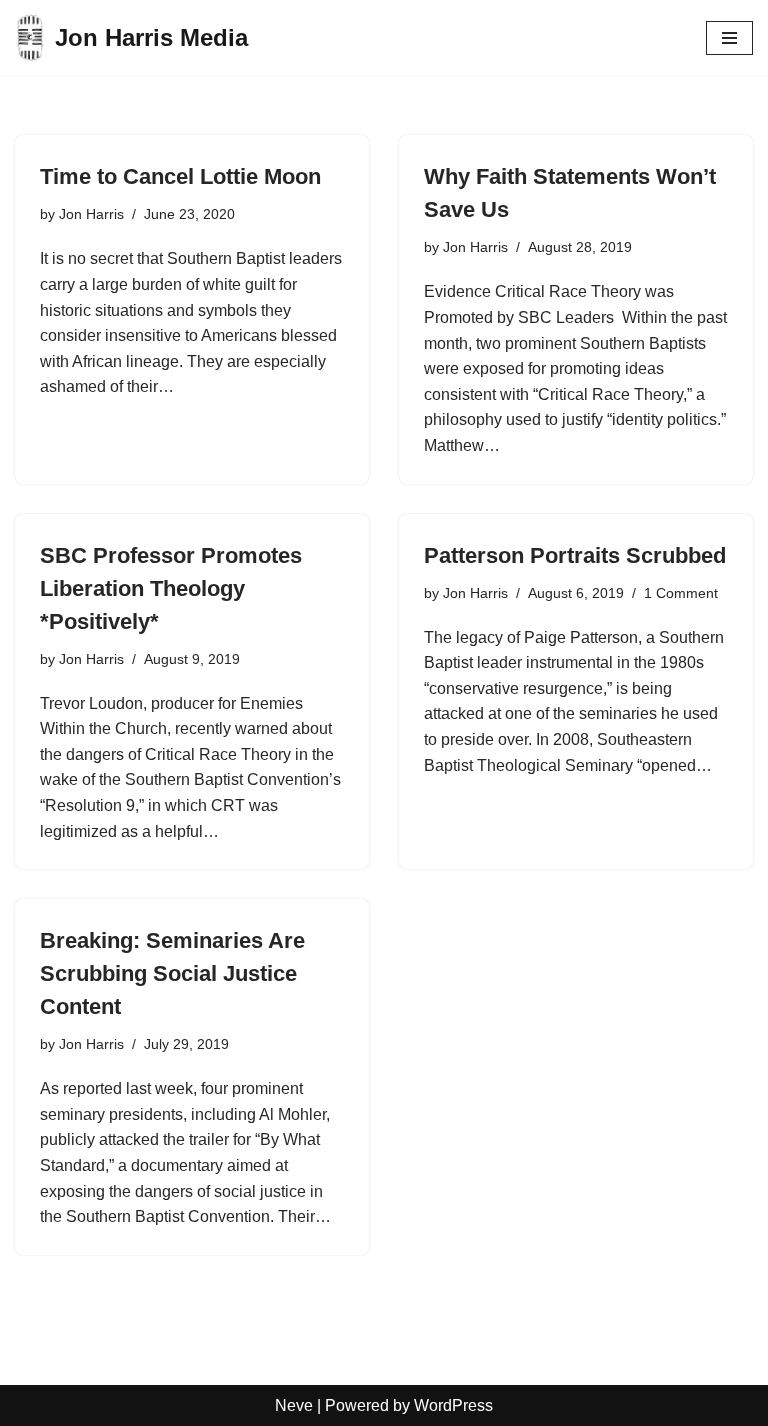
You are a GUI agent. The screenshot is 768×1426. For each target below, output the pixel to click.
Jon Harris (91, 214)
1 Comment (681, 593)
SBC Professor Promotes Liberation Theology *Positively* (171, 588)
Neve (294, 1405)
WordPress (453, 1405)
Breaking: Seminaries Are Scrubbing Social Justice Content (172, 973)
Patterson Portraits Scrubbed (575, 555)
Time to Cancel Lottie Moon (180, 176)
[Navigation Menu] (729, 38)
